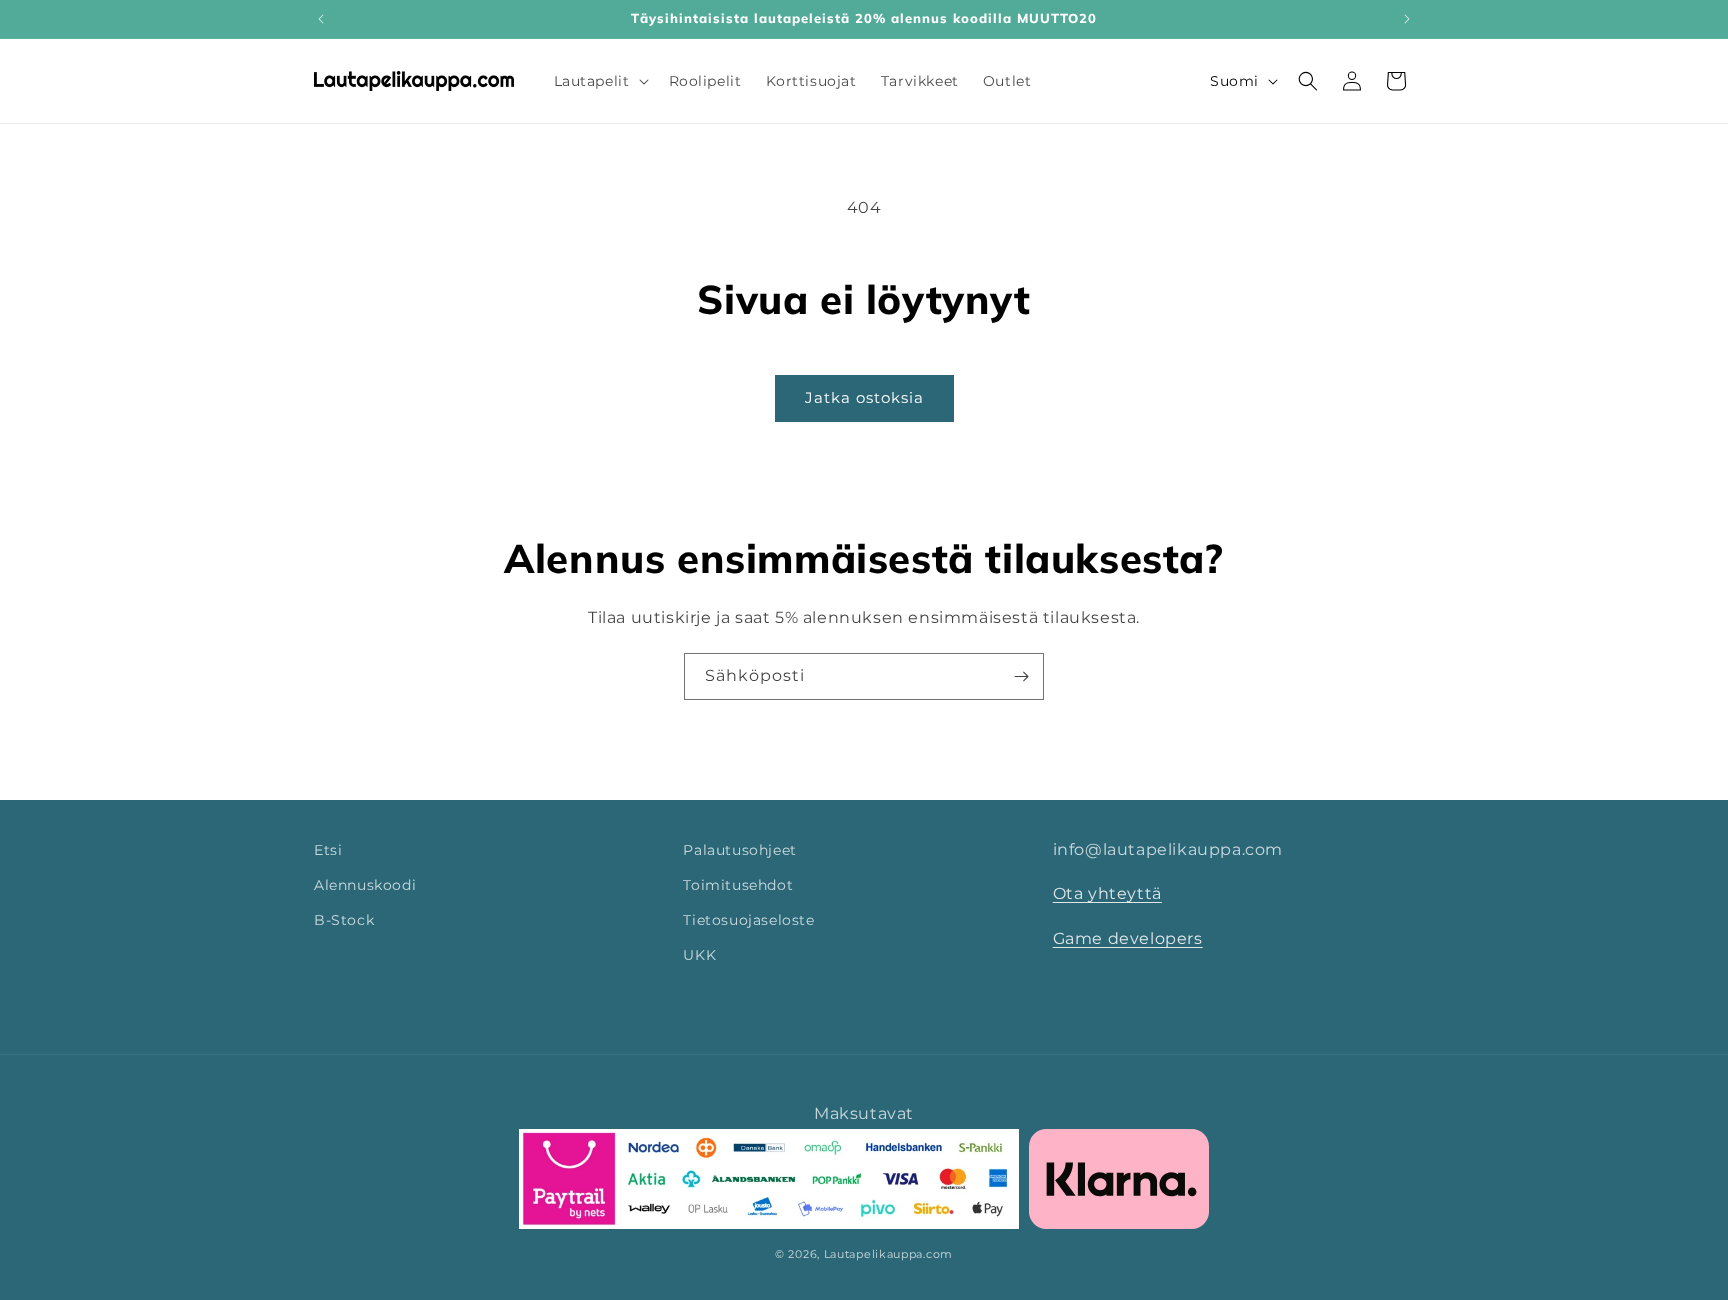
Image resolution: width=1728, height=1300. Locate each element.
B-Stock (344, 920)
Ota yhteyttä (1107, 894)
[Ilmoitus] (1407, 19)
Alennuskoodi (365, 885)
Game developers (1128, 939)
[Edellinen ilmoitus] (321, 19)
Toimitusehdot (738, 885)
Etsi (328, 850)
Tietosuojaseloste (748, 920)
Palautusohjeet (739, 850)
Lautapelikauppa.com (888, 1254)
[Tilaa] (1021, 676)
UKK (699, 956)
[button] (599, 81)
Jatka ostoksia (864, 397)
